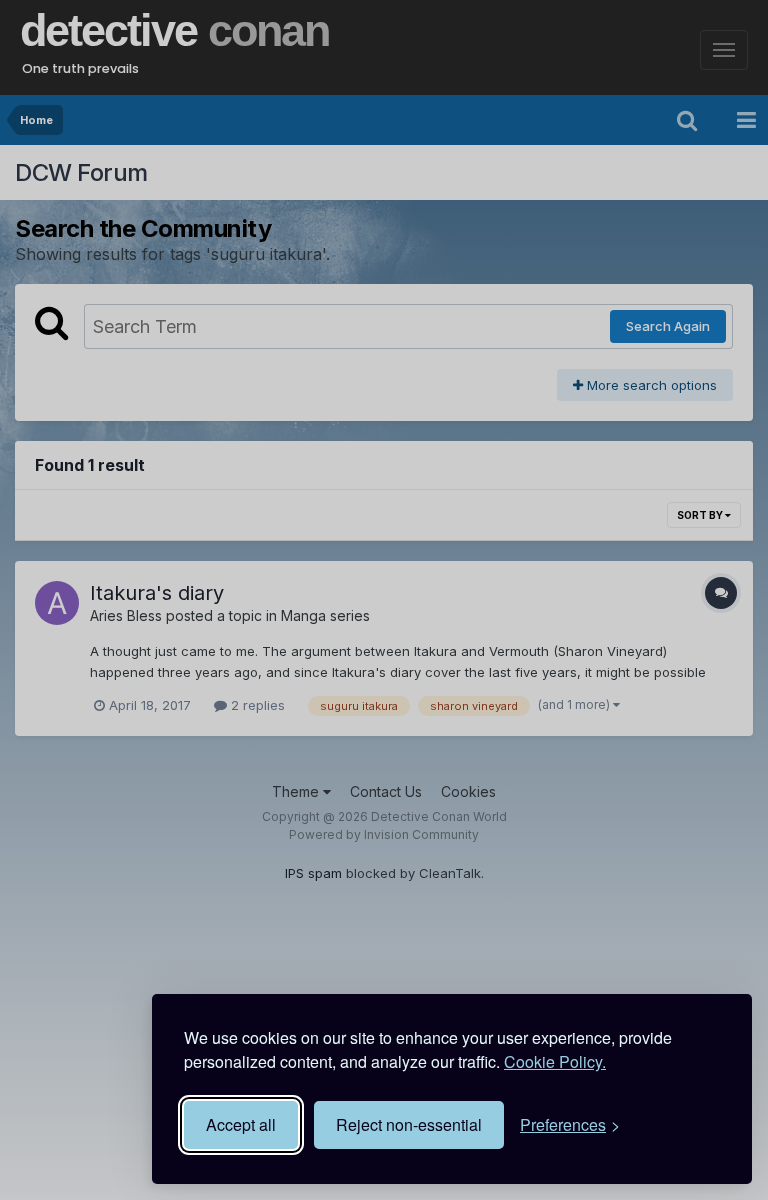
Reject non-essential (409, 1124)
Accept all (241, 1124)
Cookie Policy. (555, 1061)
